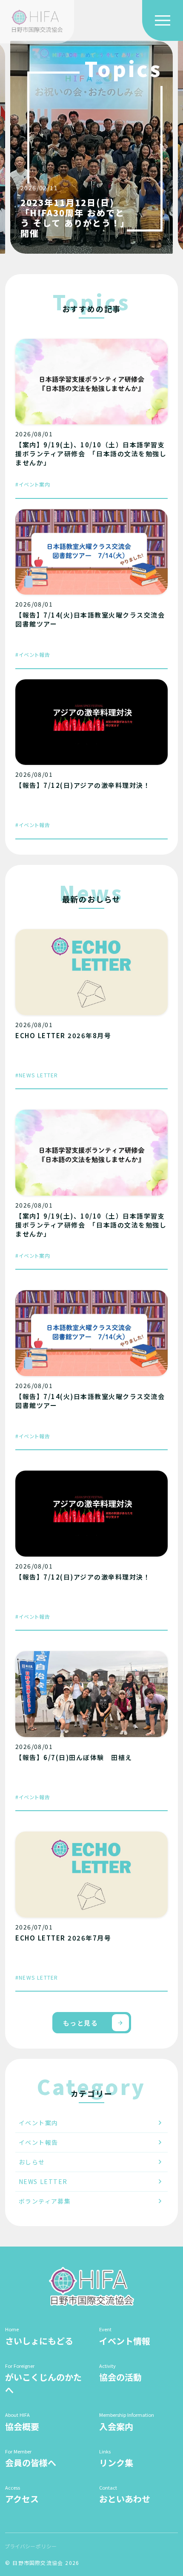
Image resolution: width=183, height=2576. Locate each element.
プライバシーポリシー (31, 2546)
